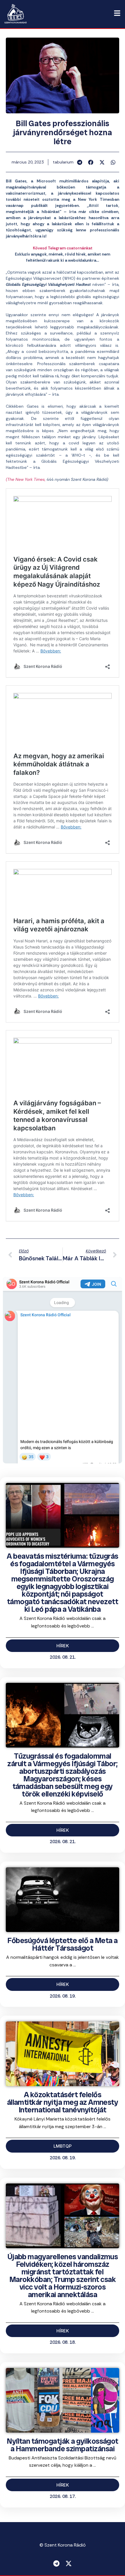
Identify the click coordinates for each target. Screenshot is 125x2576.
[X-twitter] (69, 2563)
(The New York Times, (26, 479)
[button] (80, 162)
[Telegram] (56, 2563)
